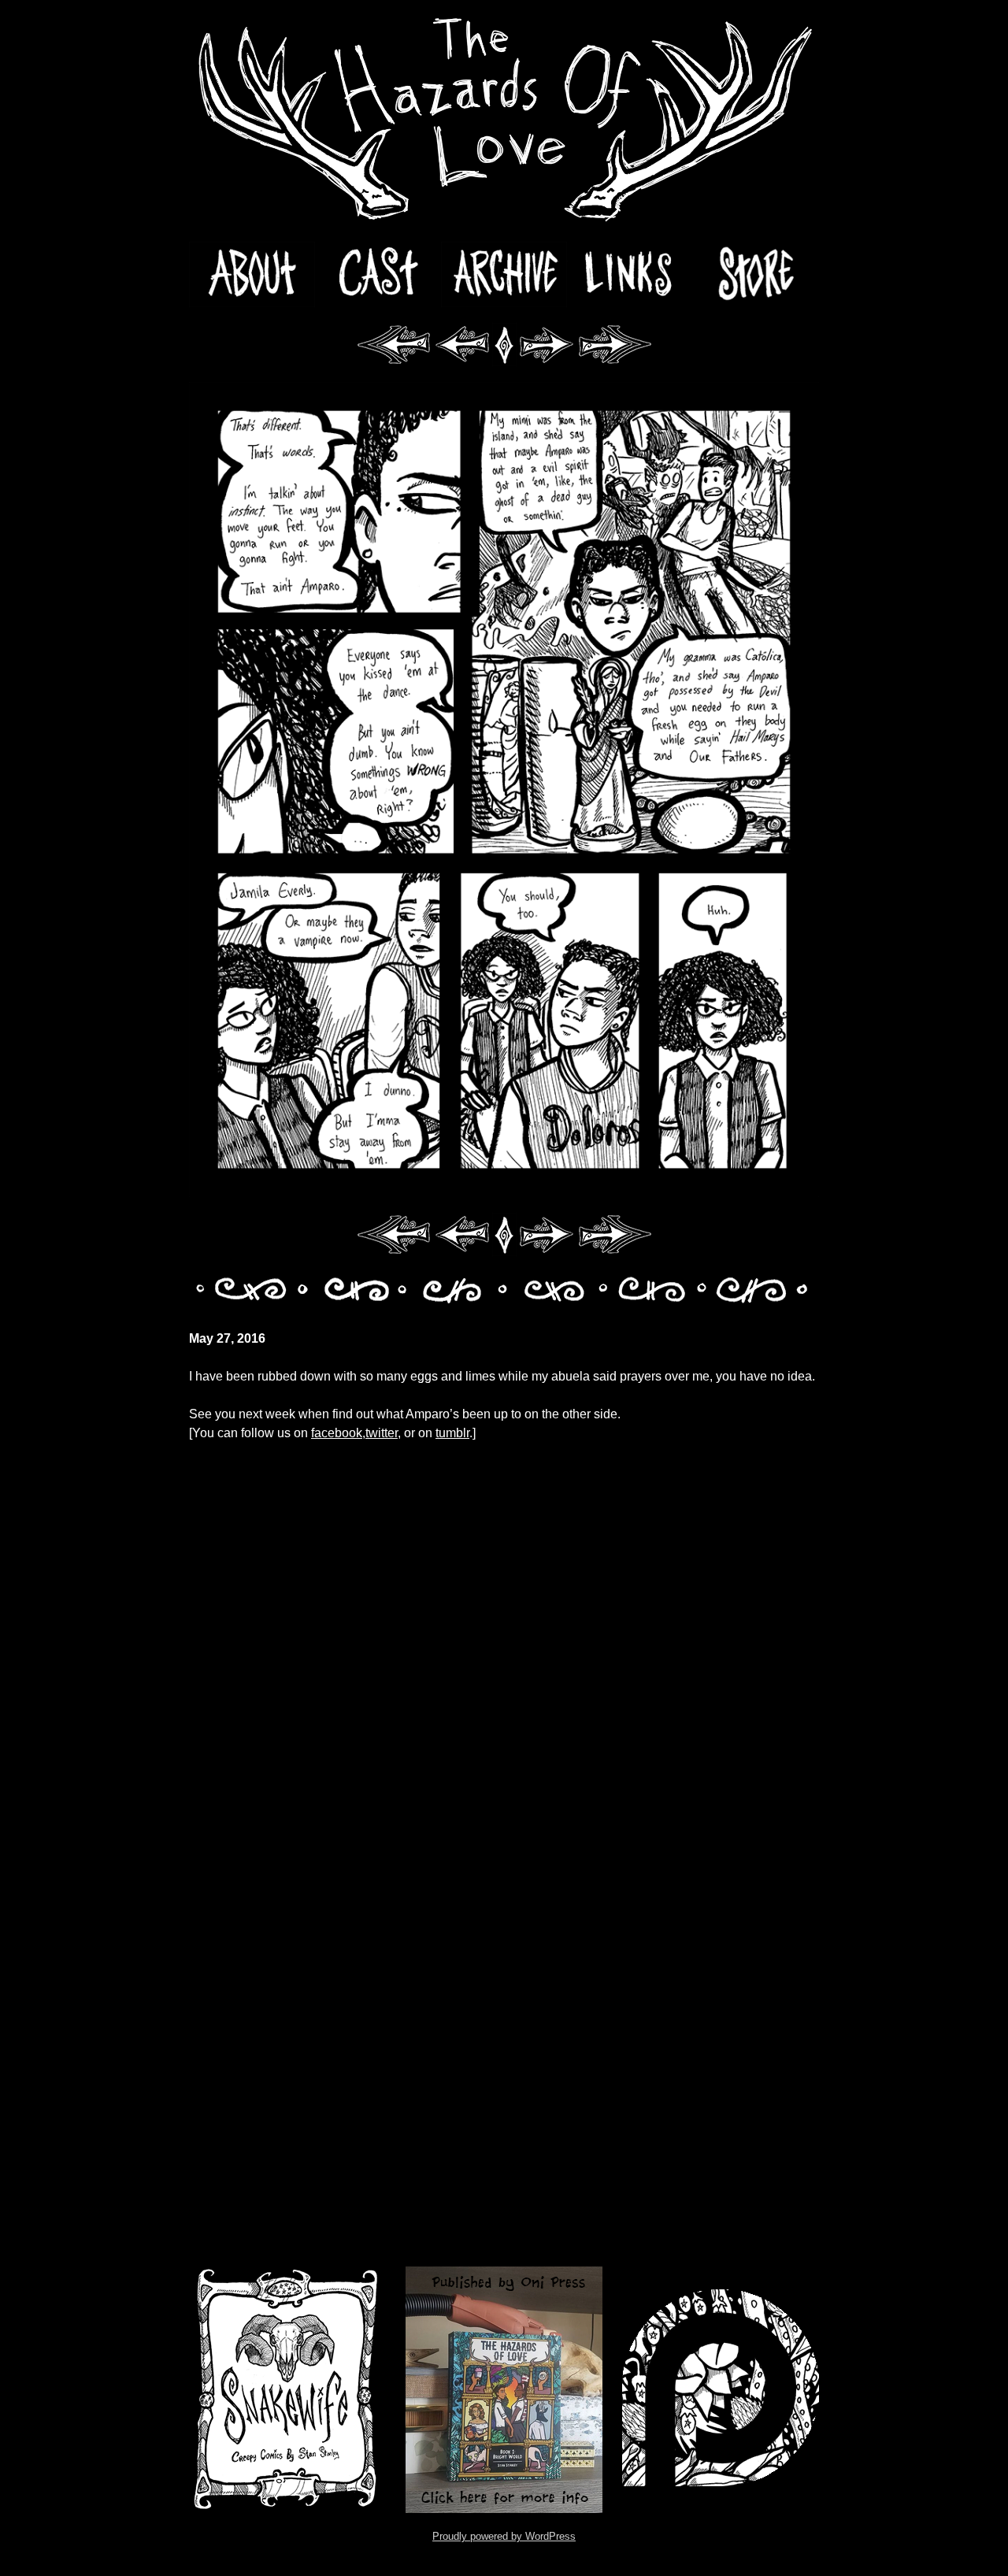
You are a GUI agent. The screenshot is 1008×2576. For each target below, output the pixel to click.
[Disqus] (504, 1640)
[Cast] (378, 274)
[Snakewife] (287, 2390)
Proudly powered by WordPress (504, 2536)
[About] (252, 274)
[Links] (630, 274)
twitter (382, 1433)
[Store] (756, 274)
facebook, (338, 1433)
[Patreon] (721, 2390)
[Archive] (504, 274)
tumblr (452, 1433)
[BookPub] (504, 2390)
